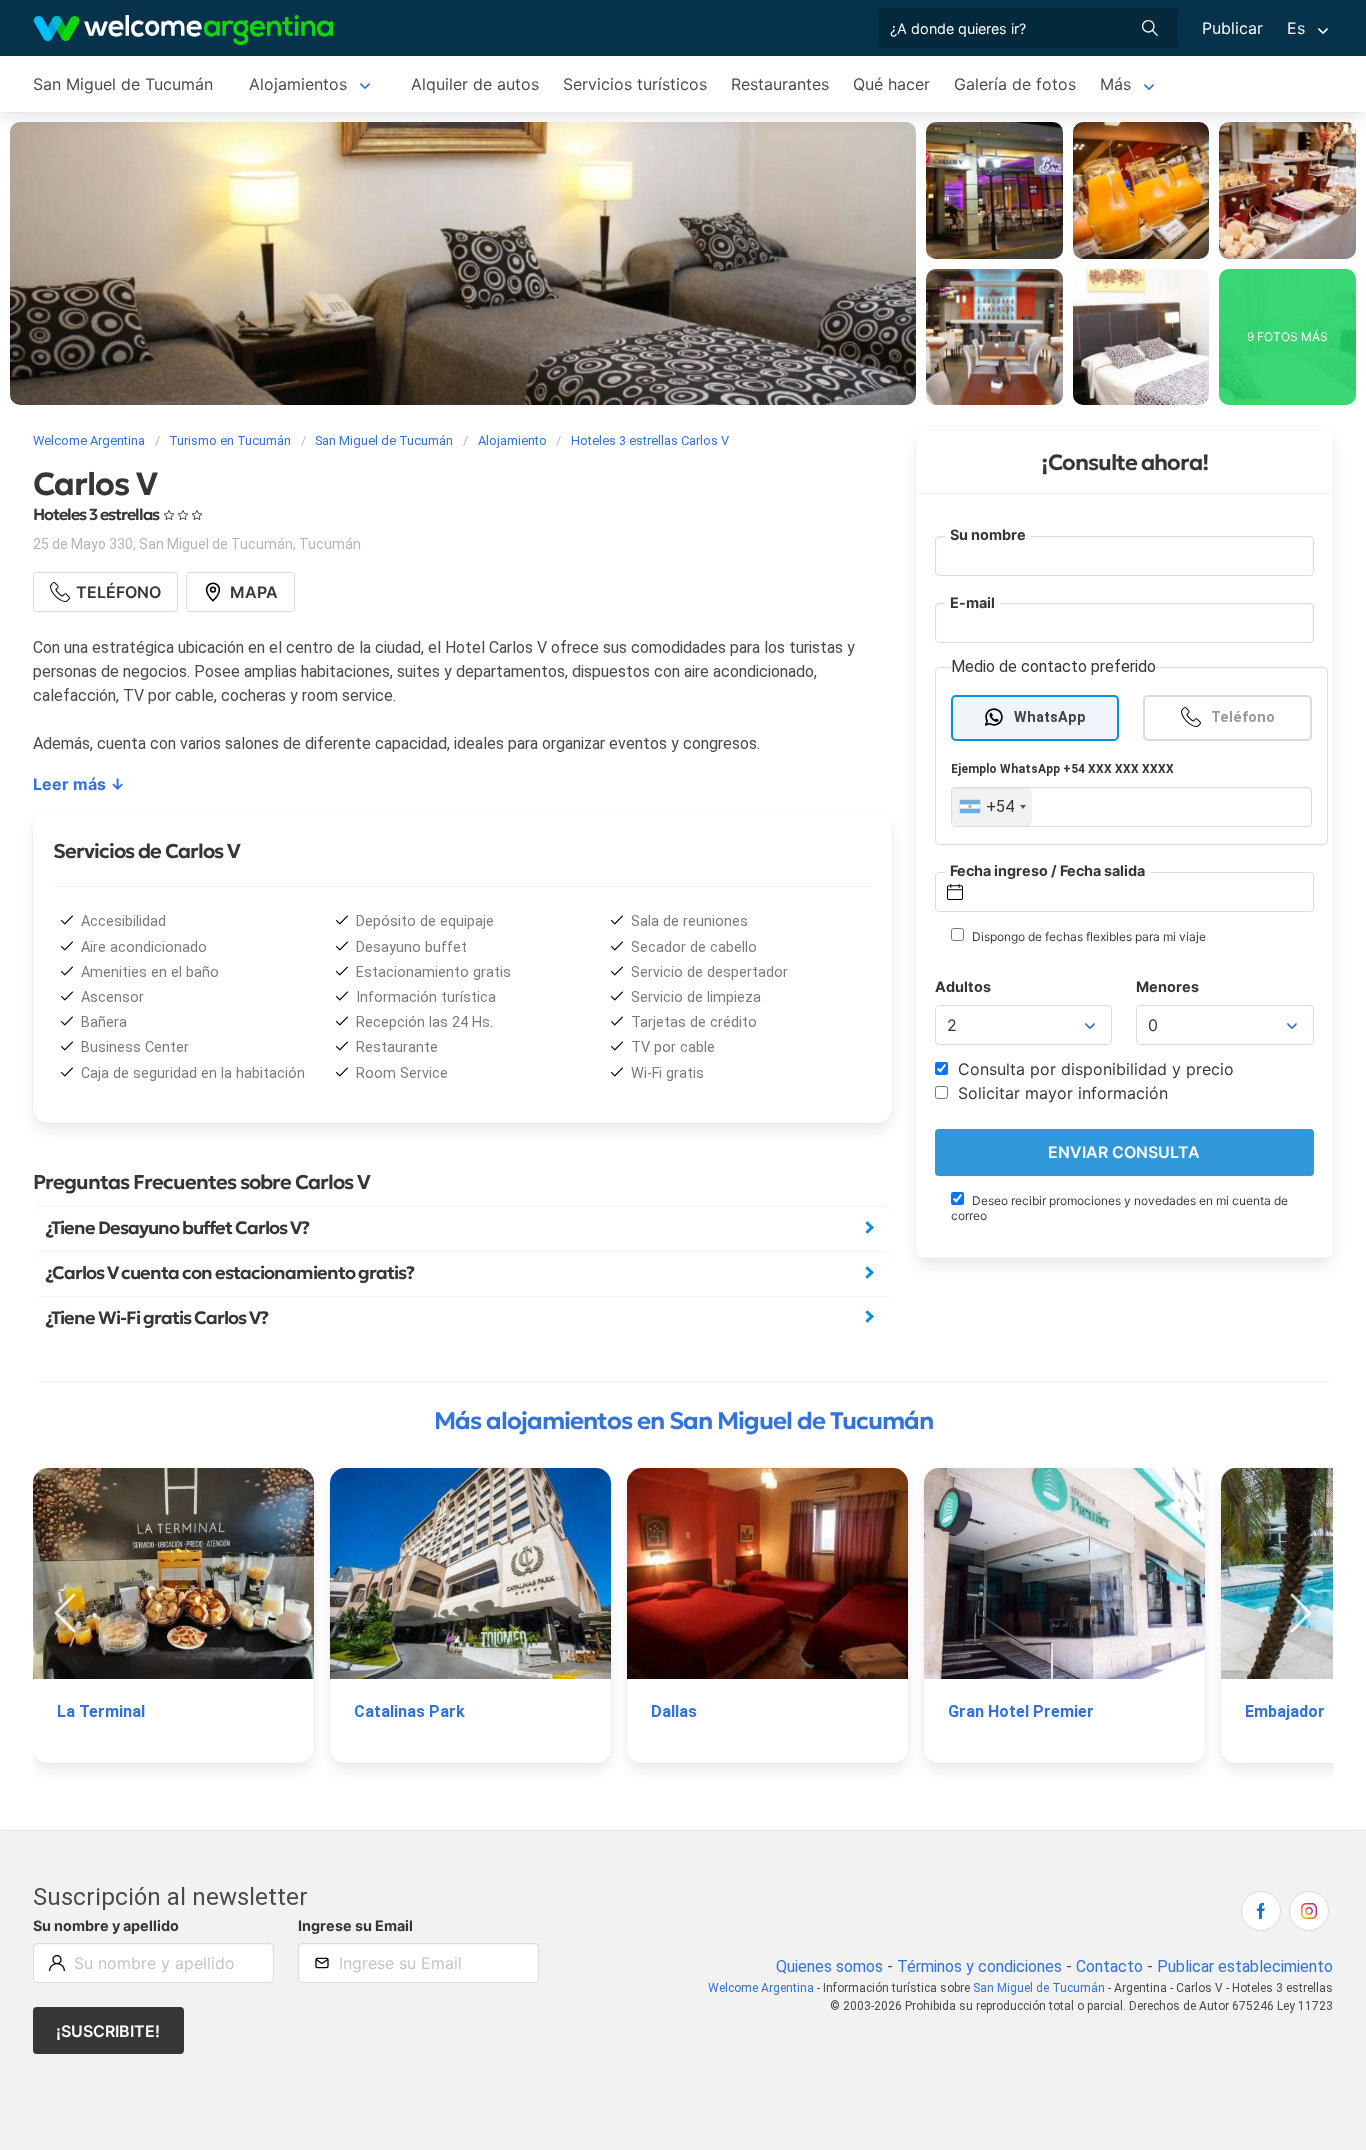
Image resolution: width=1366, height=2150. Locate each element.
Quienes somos (829, 1966)
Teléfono (1243, 717)
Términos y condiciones (979, 1966)
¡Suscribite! (108, 2031)
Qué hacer (891, 84)
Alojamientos (298, 84)
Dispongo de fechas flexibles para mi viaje (1087, 936)
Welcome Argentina (761, 1988)
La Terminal (101, 1711)
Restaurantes (780, 84)
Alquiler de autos (475, 84)
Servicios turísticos (635, 84)
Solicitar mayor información (1060, 1093)
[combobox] (992, 807)
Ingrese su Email (355, 1925)
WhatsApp (1050, 717)
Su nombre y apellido (106, 1925)
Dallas (674, 1711)
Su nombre (988, 534)
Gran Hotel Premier (1021, 1711)
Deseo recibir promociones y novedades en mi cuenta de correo (1119, 1208)
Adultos (963, 986)
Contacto (1109, 1966)
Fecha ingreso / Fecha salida (1047, 870)
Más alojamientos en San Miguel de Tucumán (683, 1421)
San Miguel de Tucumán (123, 84)
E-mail (972, 602)
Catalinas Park (409, 1711)
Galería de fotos (1015, 84)
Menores (1167, 986)
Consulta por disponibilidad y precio (1093, 1069)
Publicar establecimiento (1245, 1966)
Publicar (1232, 28)
